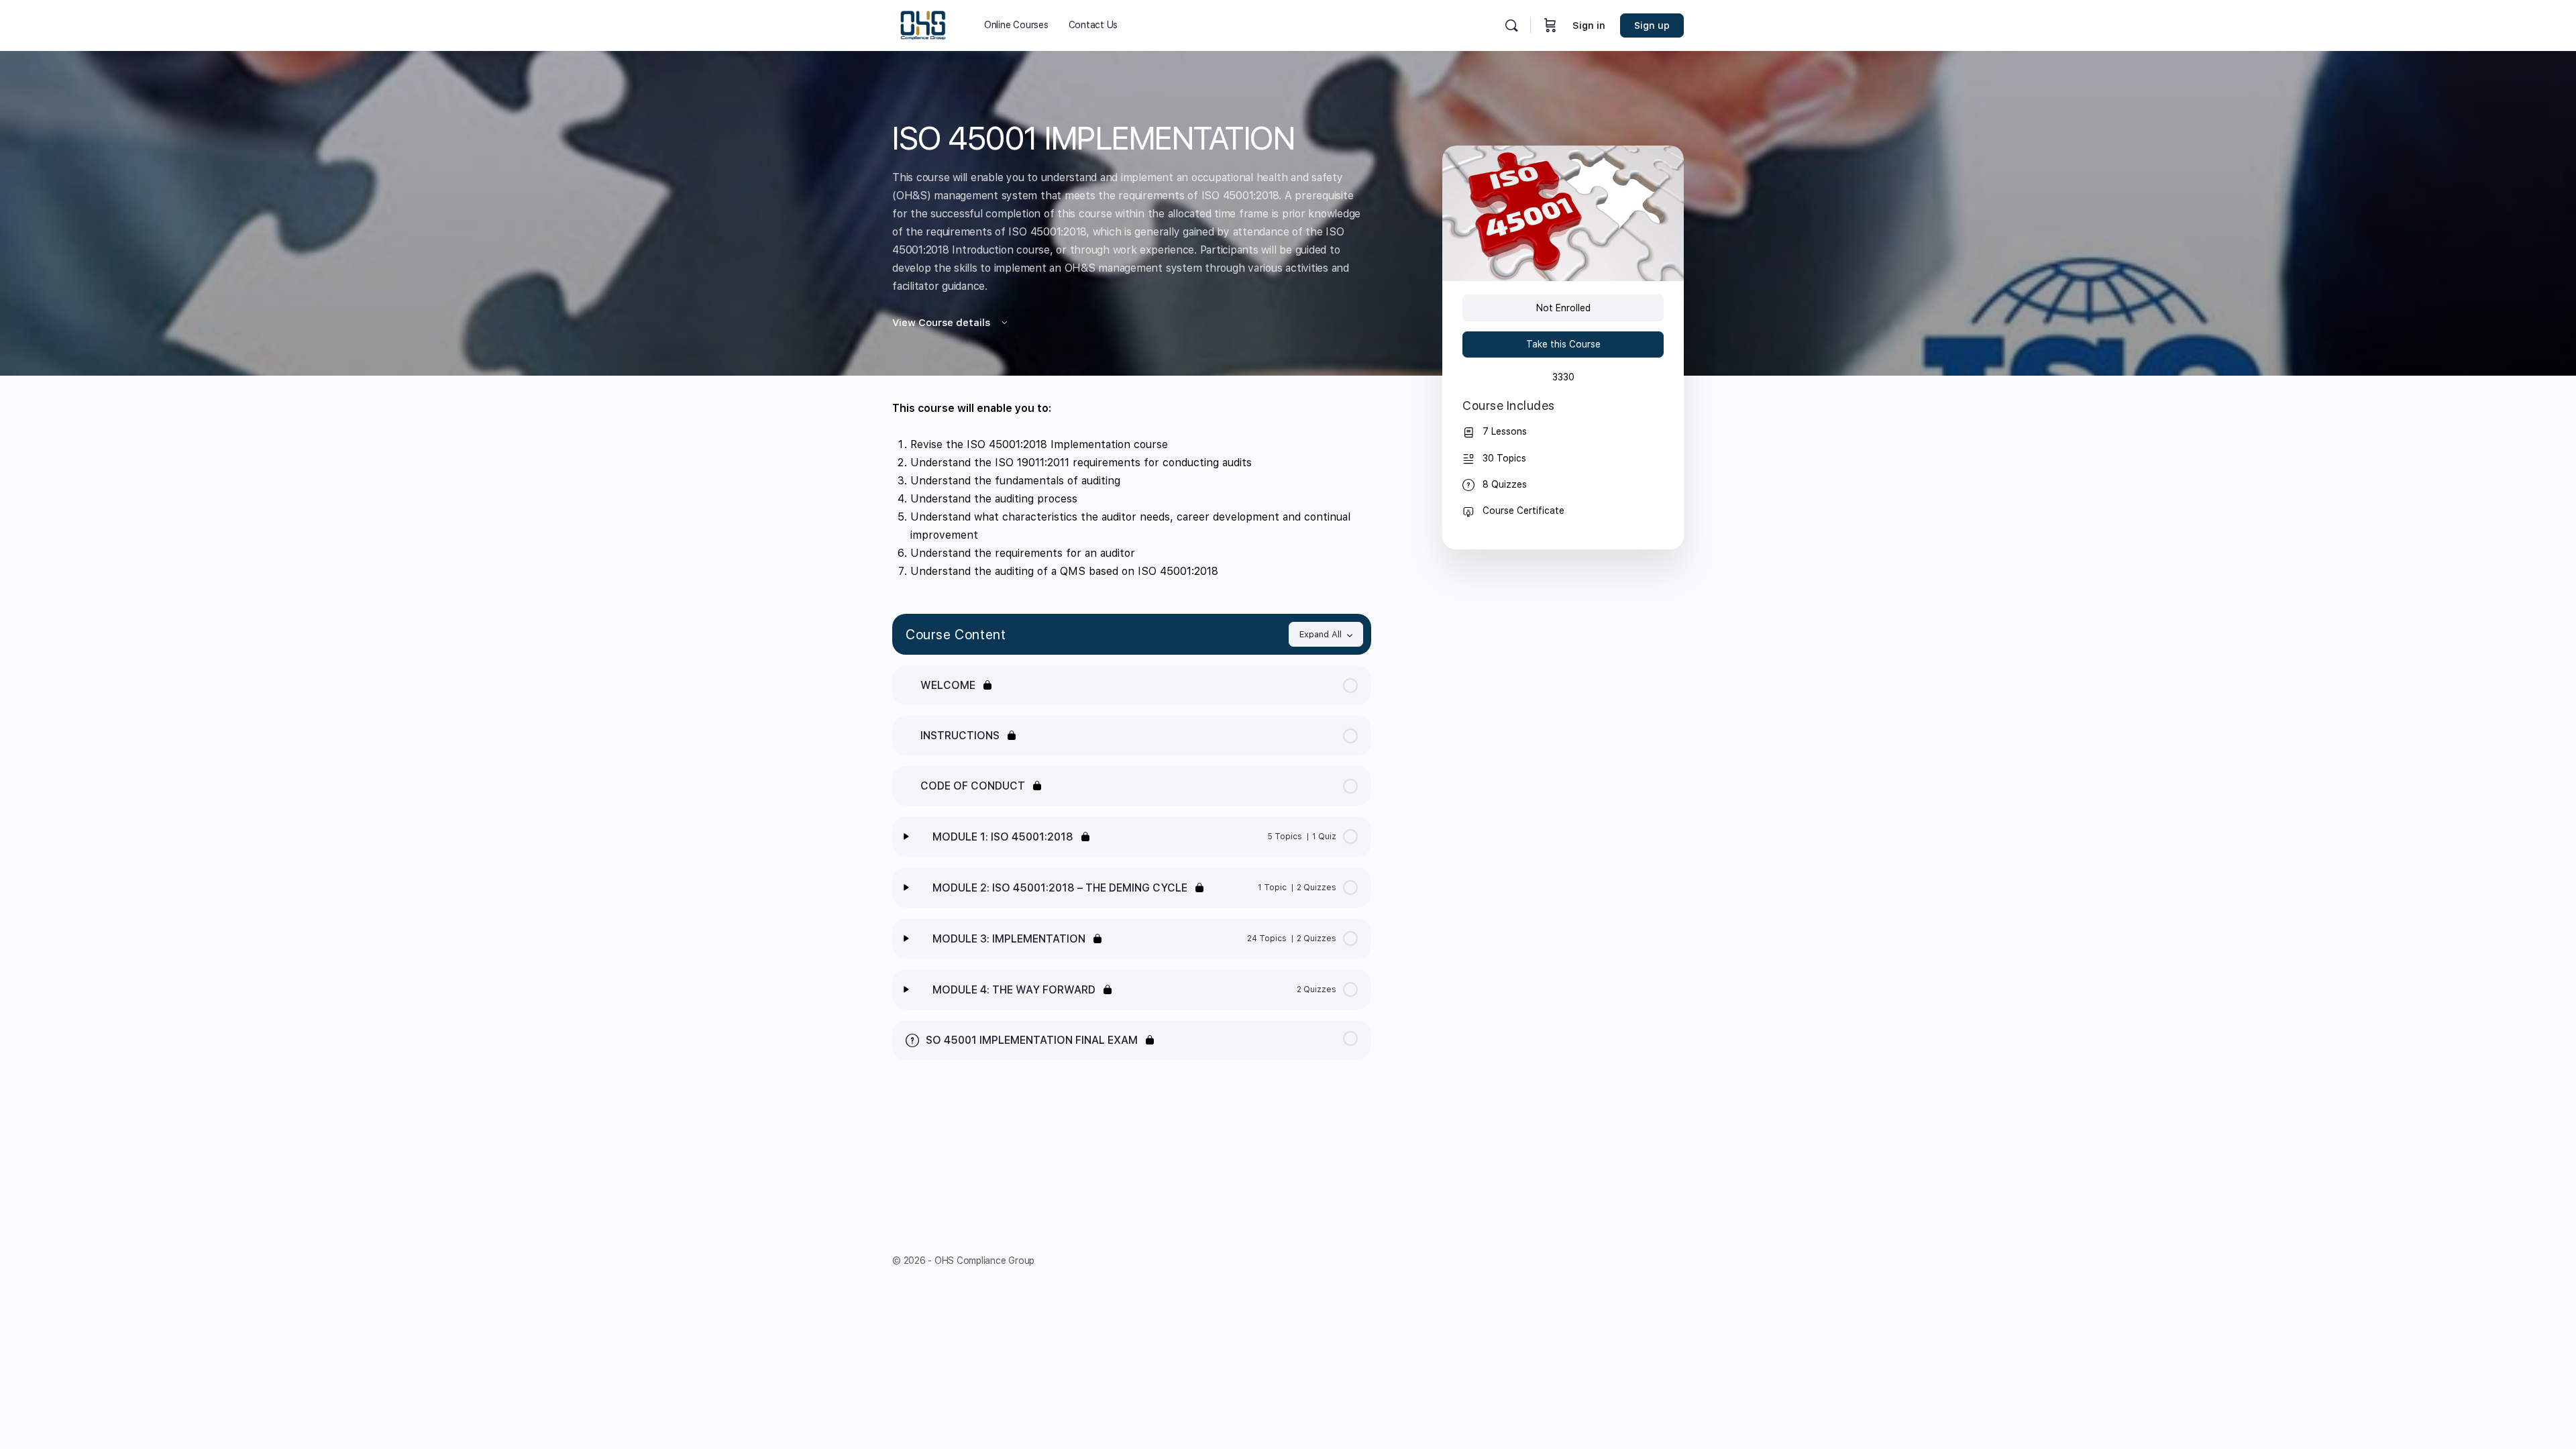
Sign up (1652, 25)
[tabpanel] (1132, 490)
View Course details (943, 323)
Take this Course (1563, 344)
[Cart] (1550, 25)
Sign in (1589, 25)
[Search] (1511, 25)
